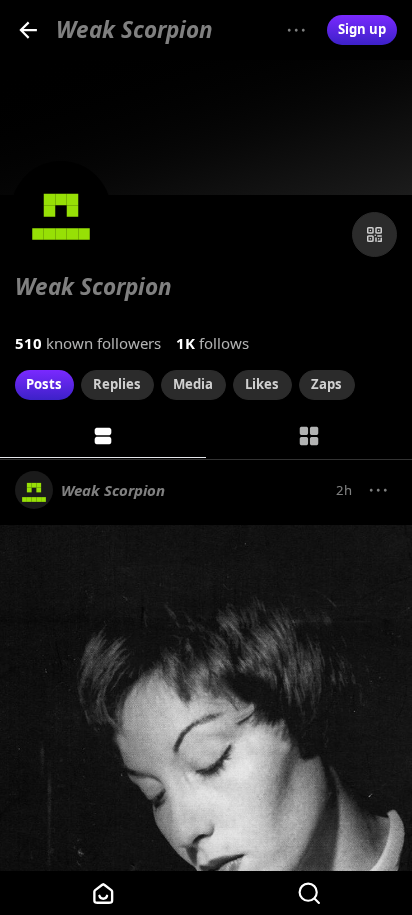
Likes (262, 384)
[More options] (296, 30)
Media (193, 384)
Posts (44, 384)
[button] (379, 491)
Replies (117, 384)
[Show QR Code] (374, 234)
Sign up (362, 29)
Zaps (326, 384)
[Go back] (28, 29)
